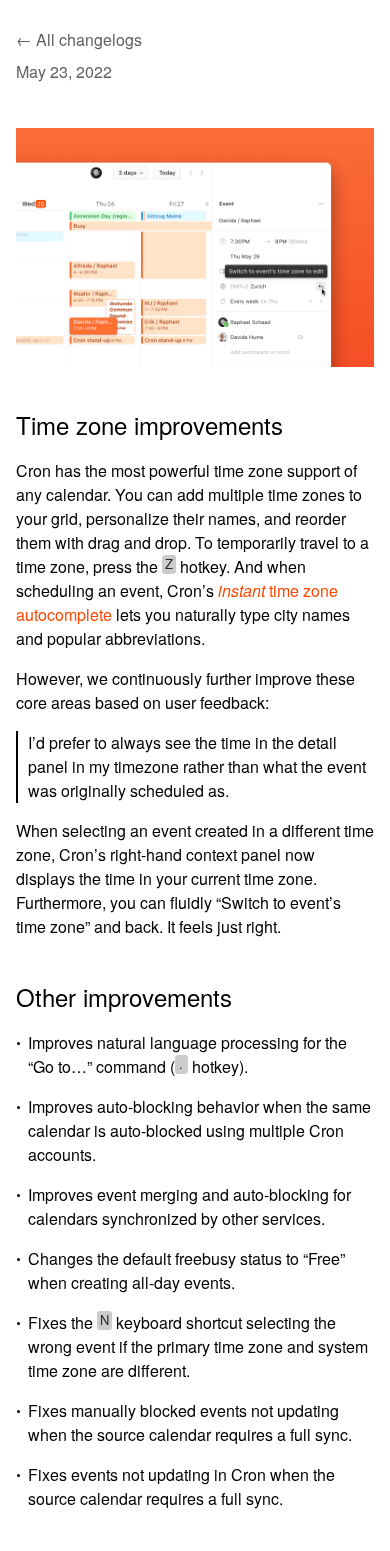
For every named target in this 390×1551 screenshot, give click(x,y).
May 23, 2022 (64, 72)
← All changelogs (79, 40)
